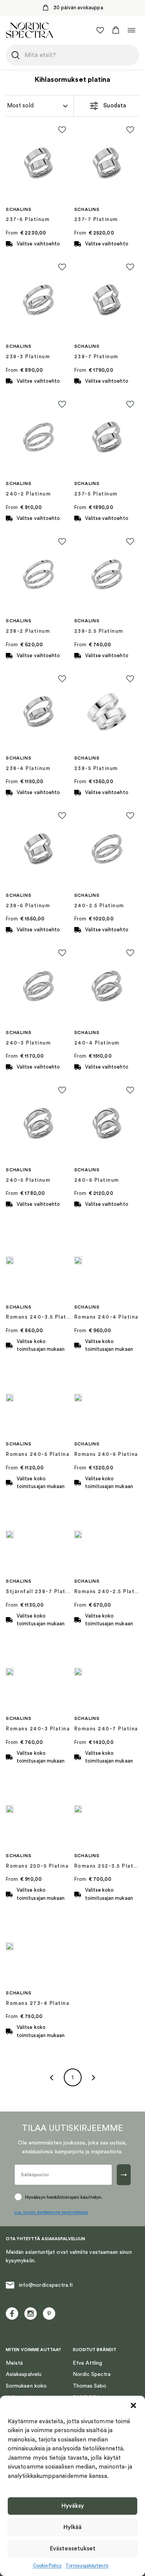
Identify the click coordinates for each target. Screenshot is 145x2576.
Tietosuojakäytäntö (87, 2566)
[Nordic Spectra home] (30, 30)
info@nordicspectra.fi (46, 2285)
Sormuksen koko (26, 2386)
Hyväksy (73, 2506)
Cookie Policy (47, 2566)
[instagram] (31, 2314)
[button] (133, 2405)
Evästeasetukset (73, 2549)
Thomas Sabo (90, 2386)
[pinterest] (49, 2314)
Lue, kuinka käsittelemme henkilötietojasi (51, 2212)
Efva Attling (88, 2363)
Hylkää (72, 2527)
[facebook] (12, 2314)
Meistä (14, 2363)
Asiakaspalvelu (24, 2374)
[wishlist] (100, 30)
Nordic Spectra (92, 2374)
